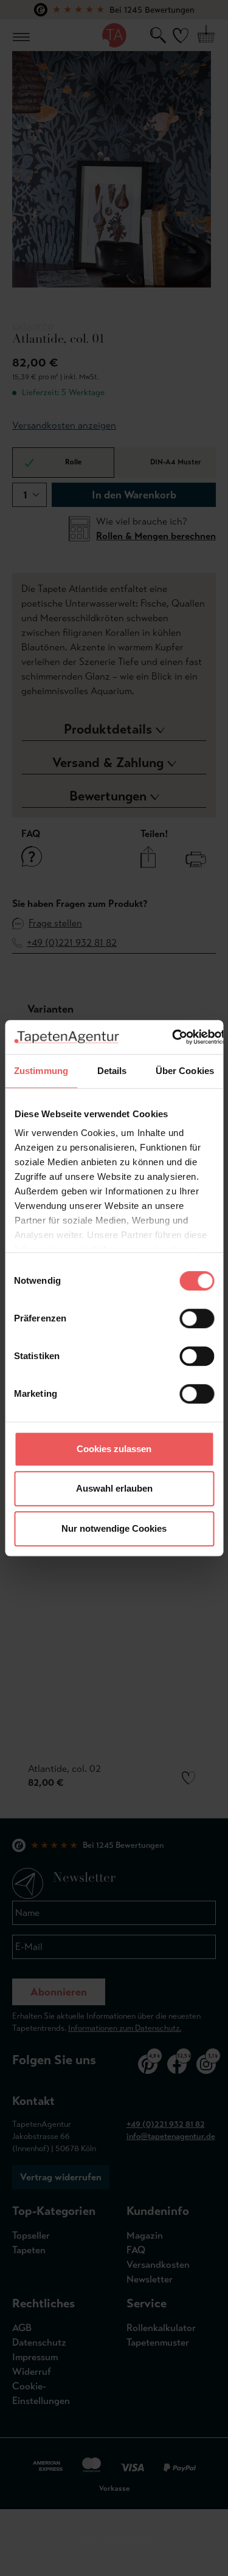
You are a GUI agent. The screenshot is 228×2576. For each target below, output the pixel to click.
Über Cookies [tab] (185, 1071)
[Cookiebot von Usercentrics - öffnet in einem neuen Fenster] (172, 1037)
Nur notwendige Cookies (114, 1528)
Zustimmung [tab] (41, 1071)
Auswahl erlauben (114, 1488)
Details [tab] (112, 1071)
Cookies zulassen (114, 1449)
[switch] (197, 1318)
